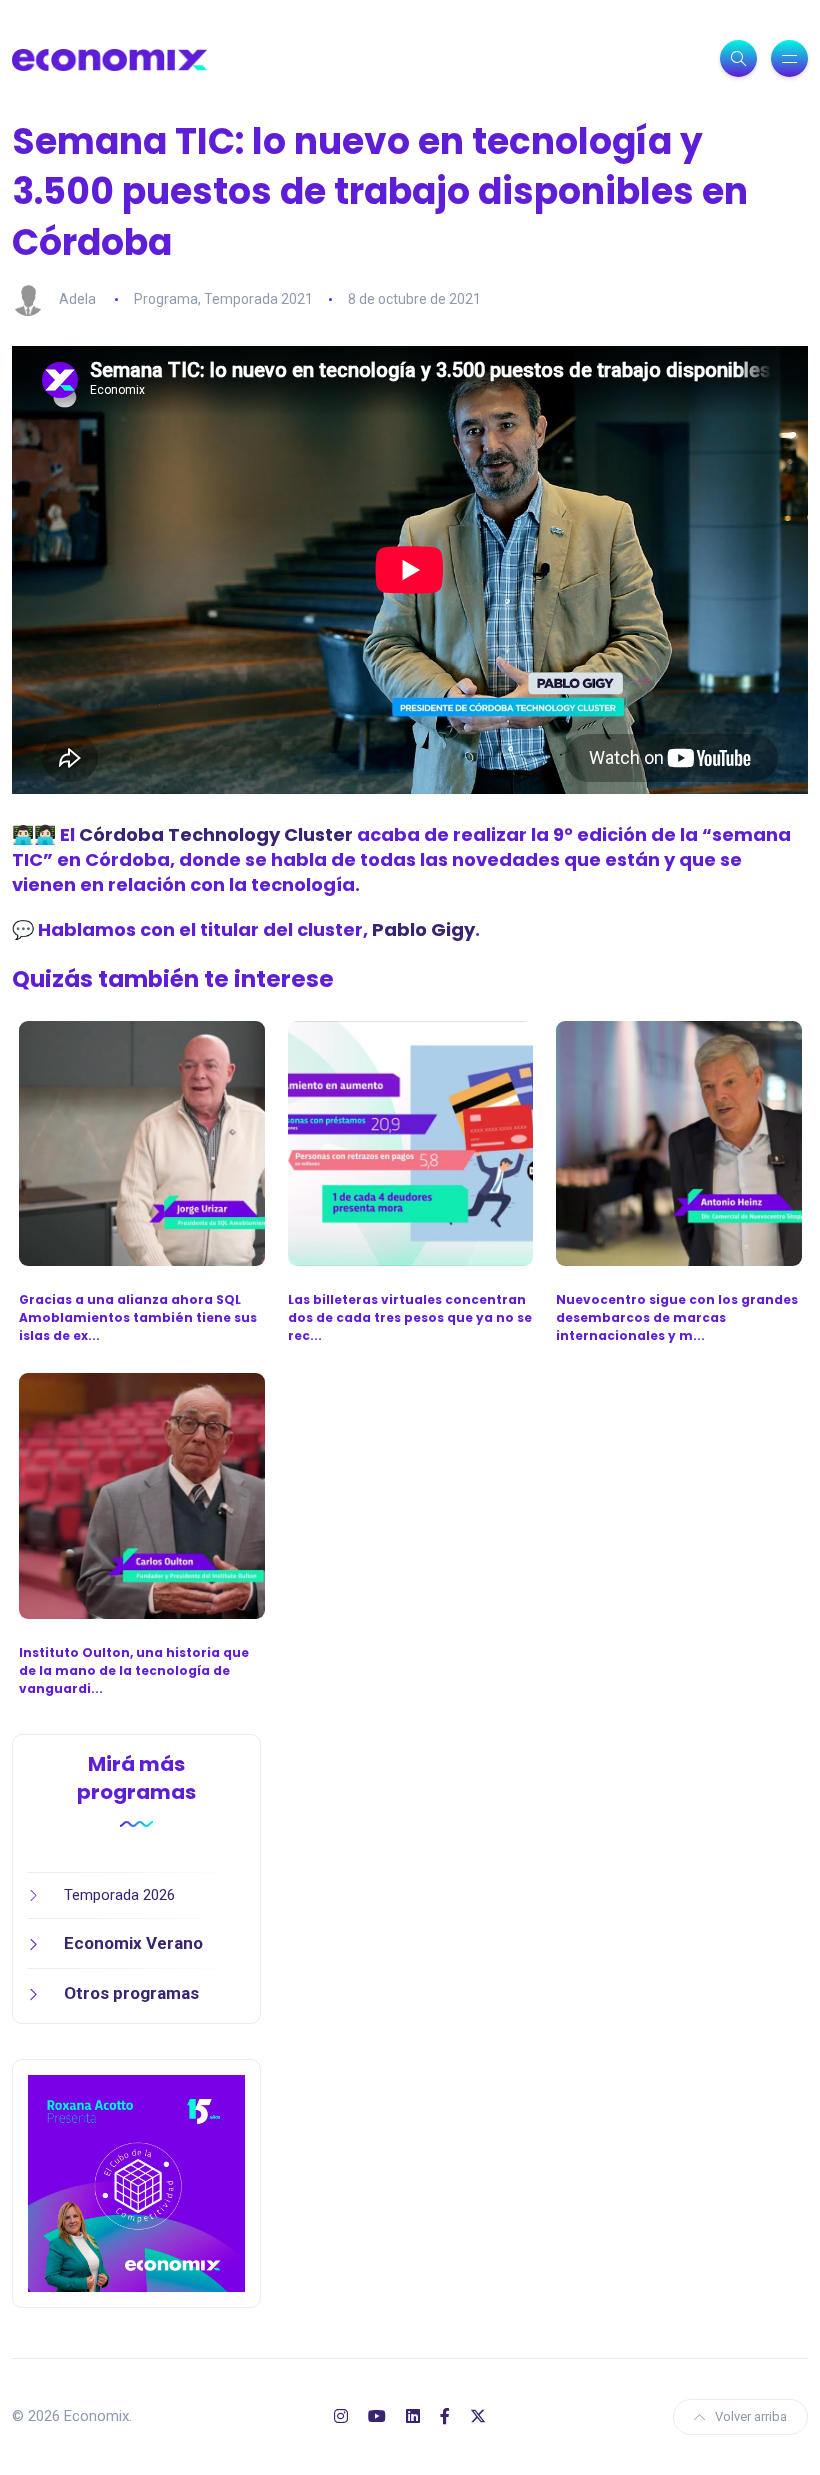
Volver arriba (751, 2416)
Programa (166, 299)
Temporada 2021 (258, 299)
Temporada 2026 (119, 1895)
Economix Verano (133, 1943)
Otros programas (131, 1993)
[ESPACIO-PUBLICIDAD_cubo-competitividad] (136, 2182)
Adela (77, 299)
